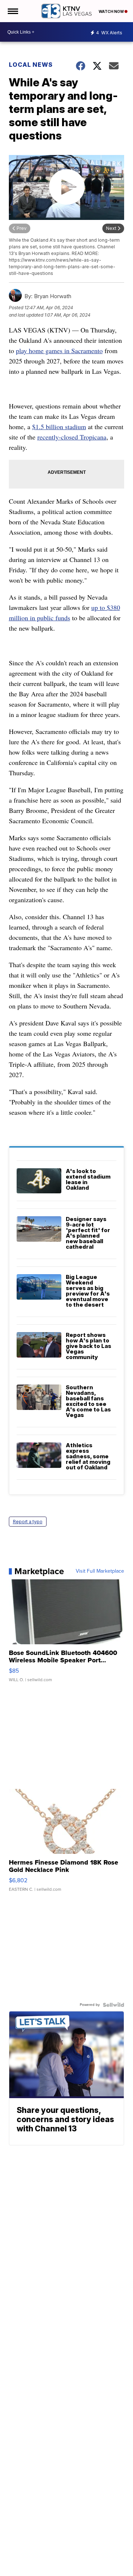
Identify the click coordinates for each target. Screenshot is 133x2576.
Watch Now (112, 11)
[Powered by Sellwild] (113, 2005)
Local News (31, 65)
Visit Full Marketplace (100, 1571)
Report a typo (28, 1522)
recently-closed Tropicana (72, 437)
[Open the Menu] (12, 11)
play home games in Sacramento (59, 351)
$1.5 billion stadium (59, 427)
